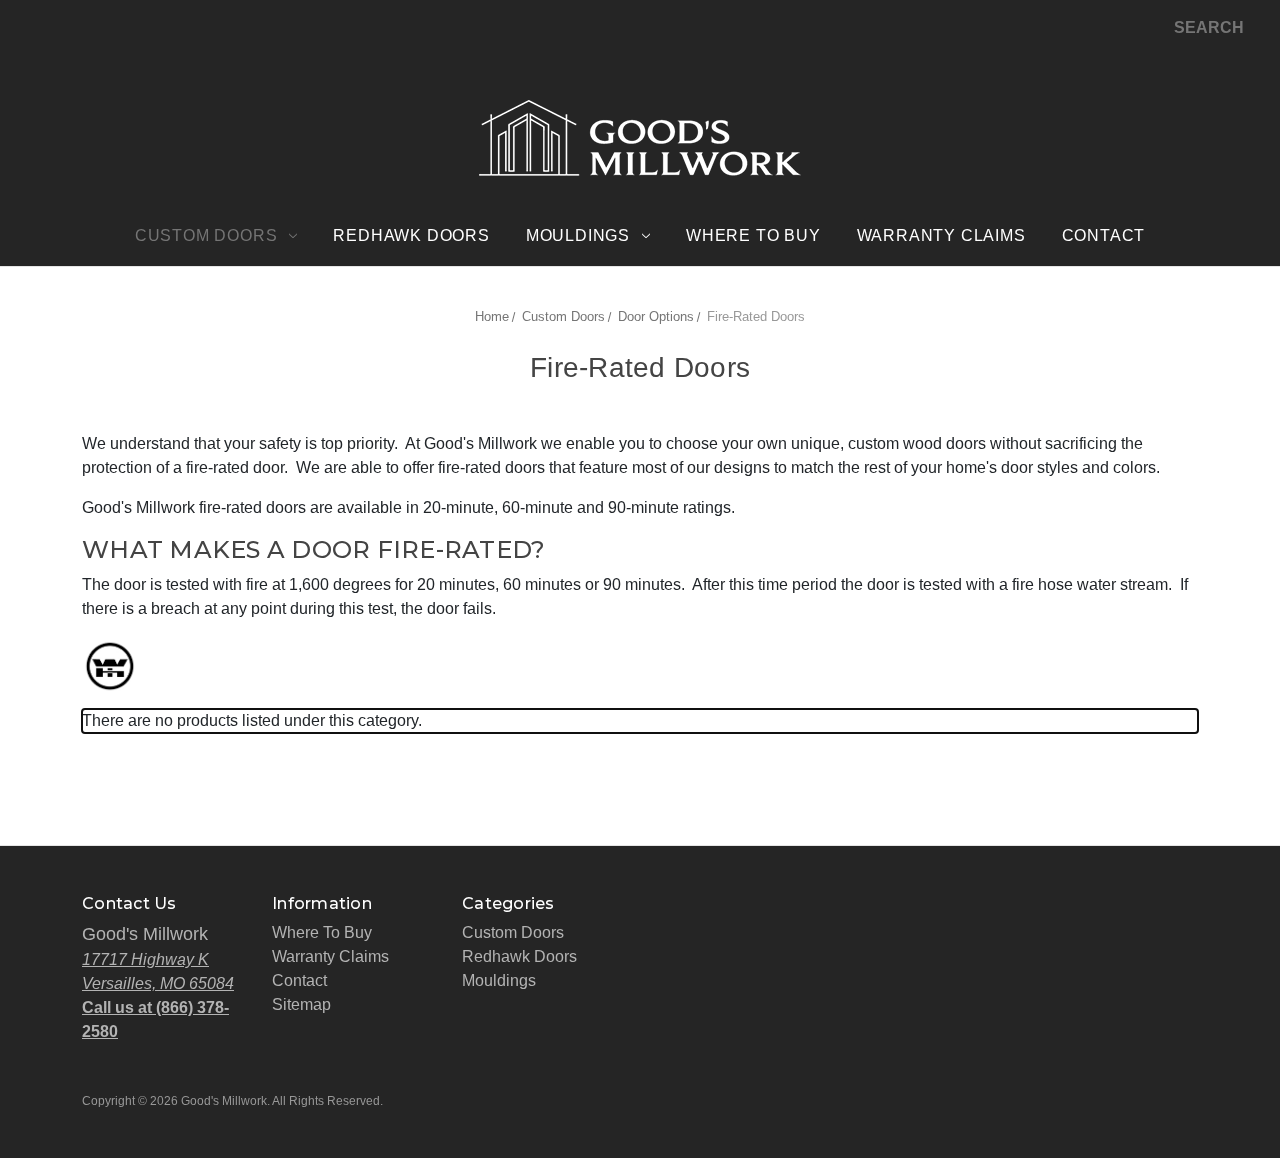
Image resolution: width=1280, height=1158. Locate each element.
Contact (1104, 235)
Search (1209, 27)
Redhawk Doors (411, 235)
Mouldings (578, 235)
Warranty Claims (941, 235)
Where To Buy (753, 235)
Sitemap (301, 1004)
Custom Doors (206, 235)
